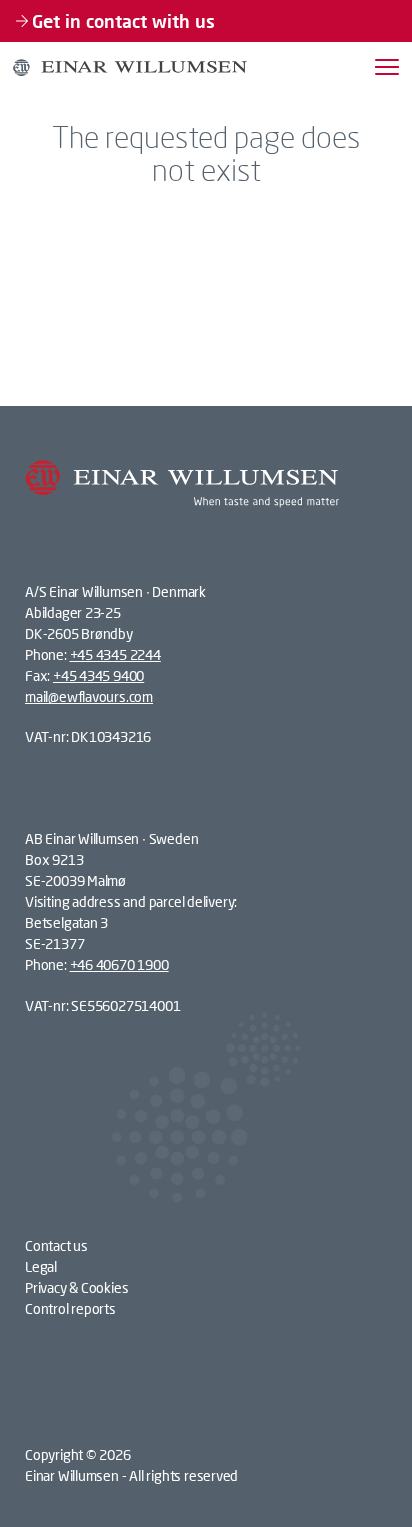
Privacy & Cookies (76, 1287)
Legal (41, 1266)
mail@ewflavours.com (89, 696)
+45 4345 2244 (115, 654)
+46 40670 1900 (119, 964)
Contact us (56, 1245)
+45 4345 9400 (98, 675)
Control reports (70, 1308)
